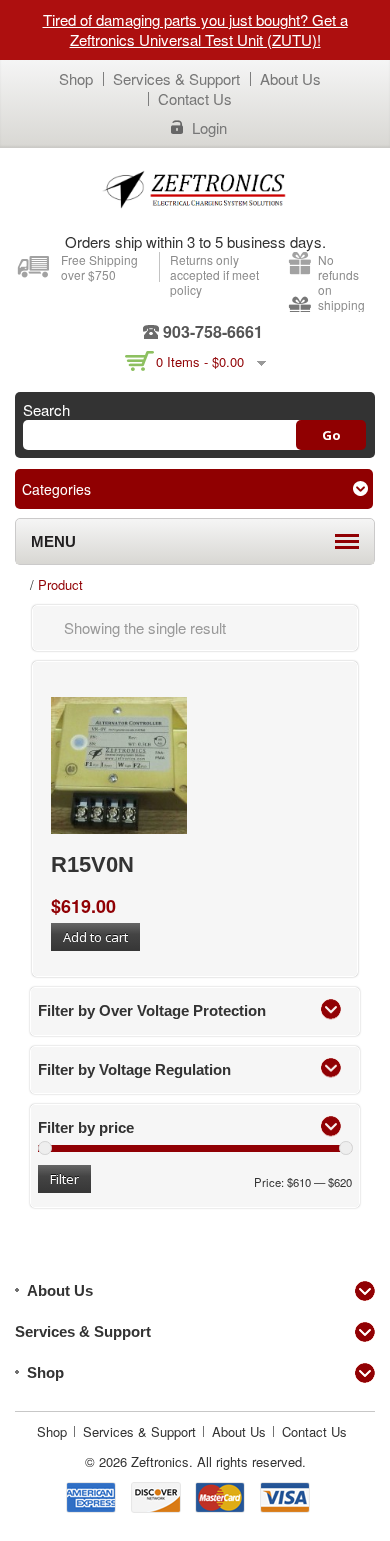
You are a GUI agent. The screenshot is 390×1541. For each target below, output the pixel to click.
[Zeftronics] (195, 188)
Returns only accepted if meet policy (214, 274)
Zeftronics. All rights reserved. (218, 1461)
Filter (64, 1179)
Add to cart (95, 937)
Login (209, 128)
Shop (76, 78)
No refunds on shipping (341, 282)
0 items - (200, 361)
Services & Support (176, 78)
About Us (290, 78)
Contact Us (195, 98)
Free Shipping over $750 (99, 267)
